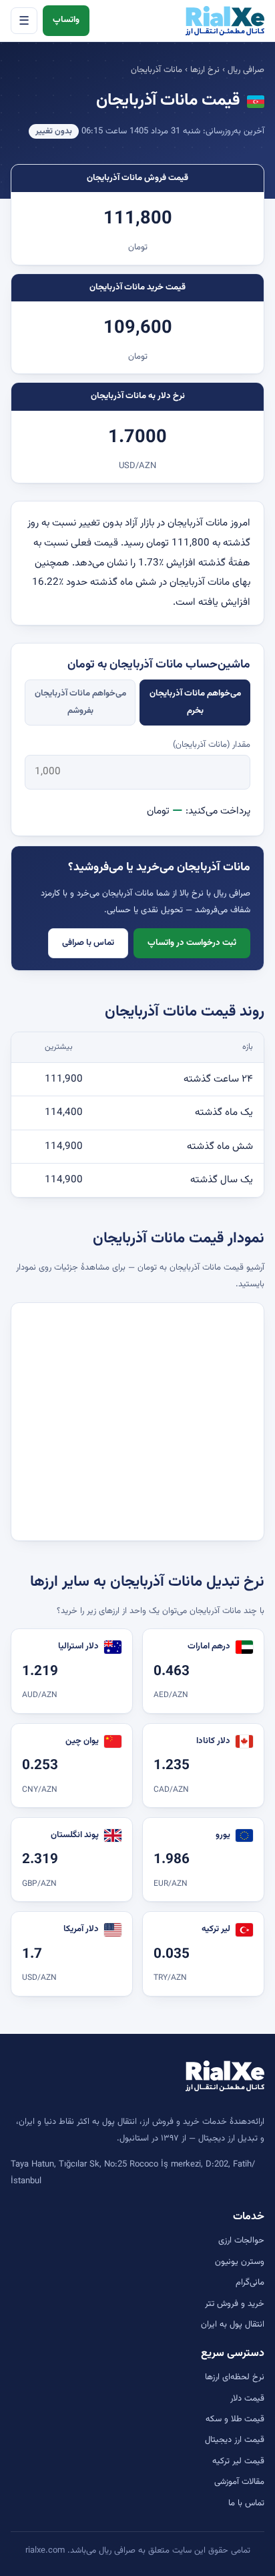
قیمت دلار (247, 2399)
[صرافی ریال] (225, 21)
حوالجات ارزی (241, 2241)
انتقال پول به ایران (233, 2325)
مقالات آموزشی (239, 2482)
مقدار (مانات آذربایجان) (212, 745)
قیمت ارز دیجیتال (235, 2440)
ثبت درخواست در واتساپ (192, 943)
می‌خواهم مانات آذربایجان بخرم (195, 702)
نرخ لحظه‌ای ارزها (235, 2377)
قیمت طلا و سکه (235, 2419)
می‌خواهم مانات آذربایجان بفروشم (80, 702)
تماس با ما (246, 2503)
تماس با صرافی (88, 943)
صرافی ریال (246, 70)
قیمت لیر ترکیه (238, 2461)
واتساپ (66, 20)
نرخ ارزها (205, 70)
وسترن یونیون (240, 2262)
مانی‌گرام (250, 2283)
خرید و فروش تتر (235, 2304)
